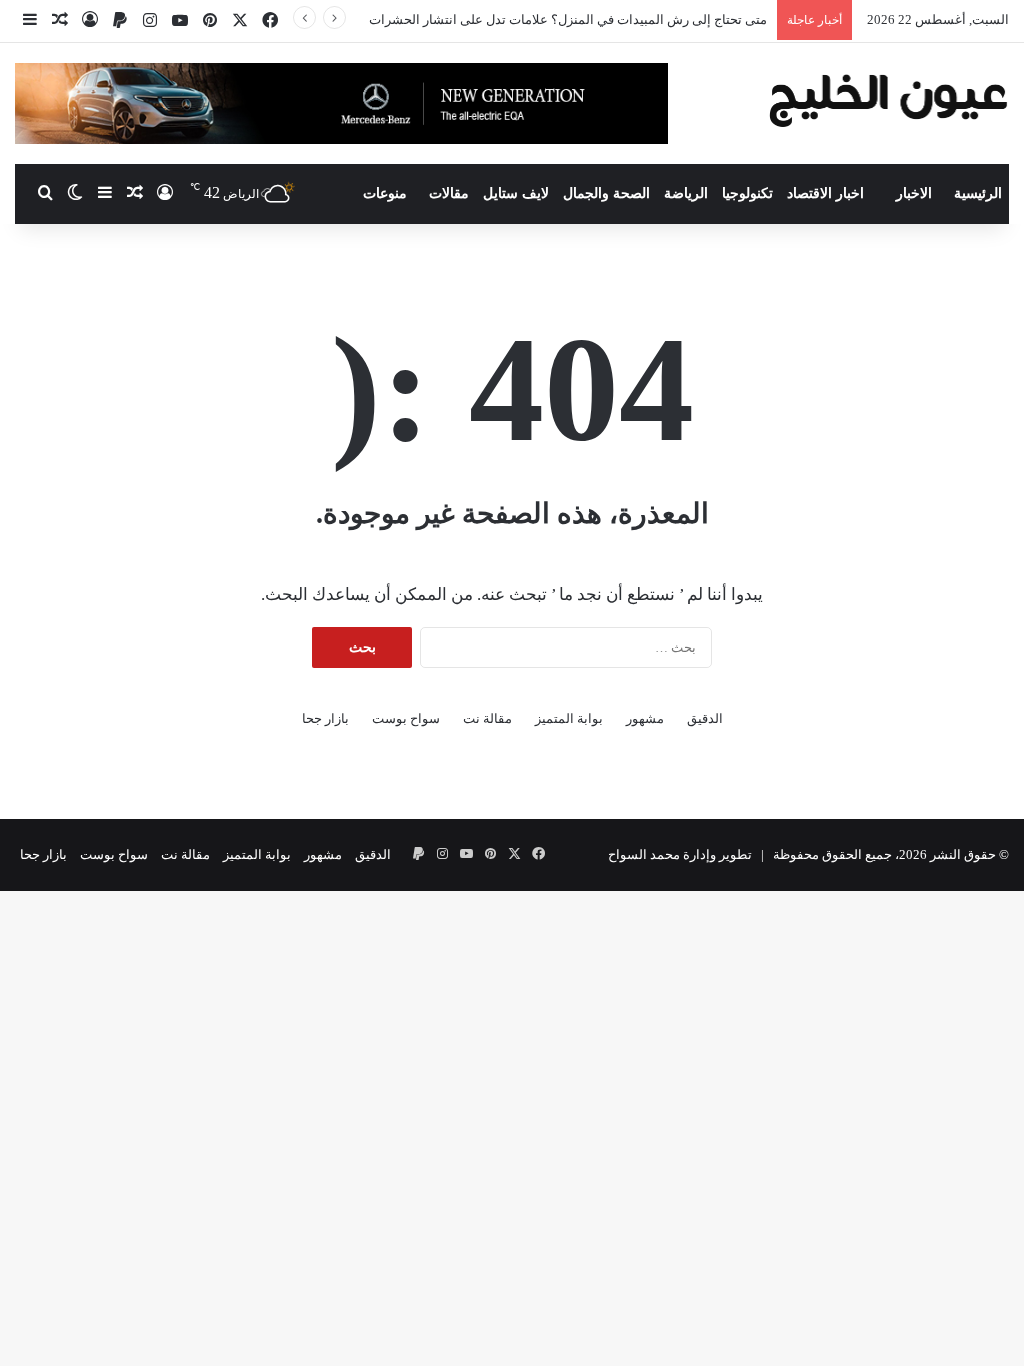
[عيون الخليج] (888, 98)
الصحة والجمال (606, 193)
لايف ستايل (516, 193)
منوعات (385, 193)
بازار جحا (325, 718)
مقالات (449, 193)
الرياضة (686, 193)
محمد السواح (644, 854)
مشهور (645, 718)
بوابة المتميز (569, 718)
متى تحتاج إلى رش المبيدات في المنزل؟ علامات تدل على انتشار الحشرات (568, 19)
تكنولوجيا (747, 193)
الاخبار (914, 193)
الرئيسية (978, 193)
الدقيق (705, 718)
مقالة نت (487, 718)
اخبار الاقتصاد (825, 193)
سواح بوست (406, 718)
